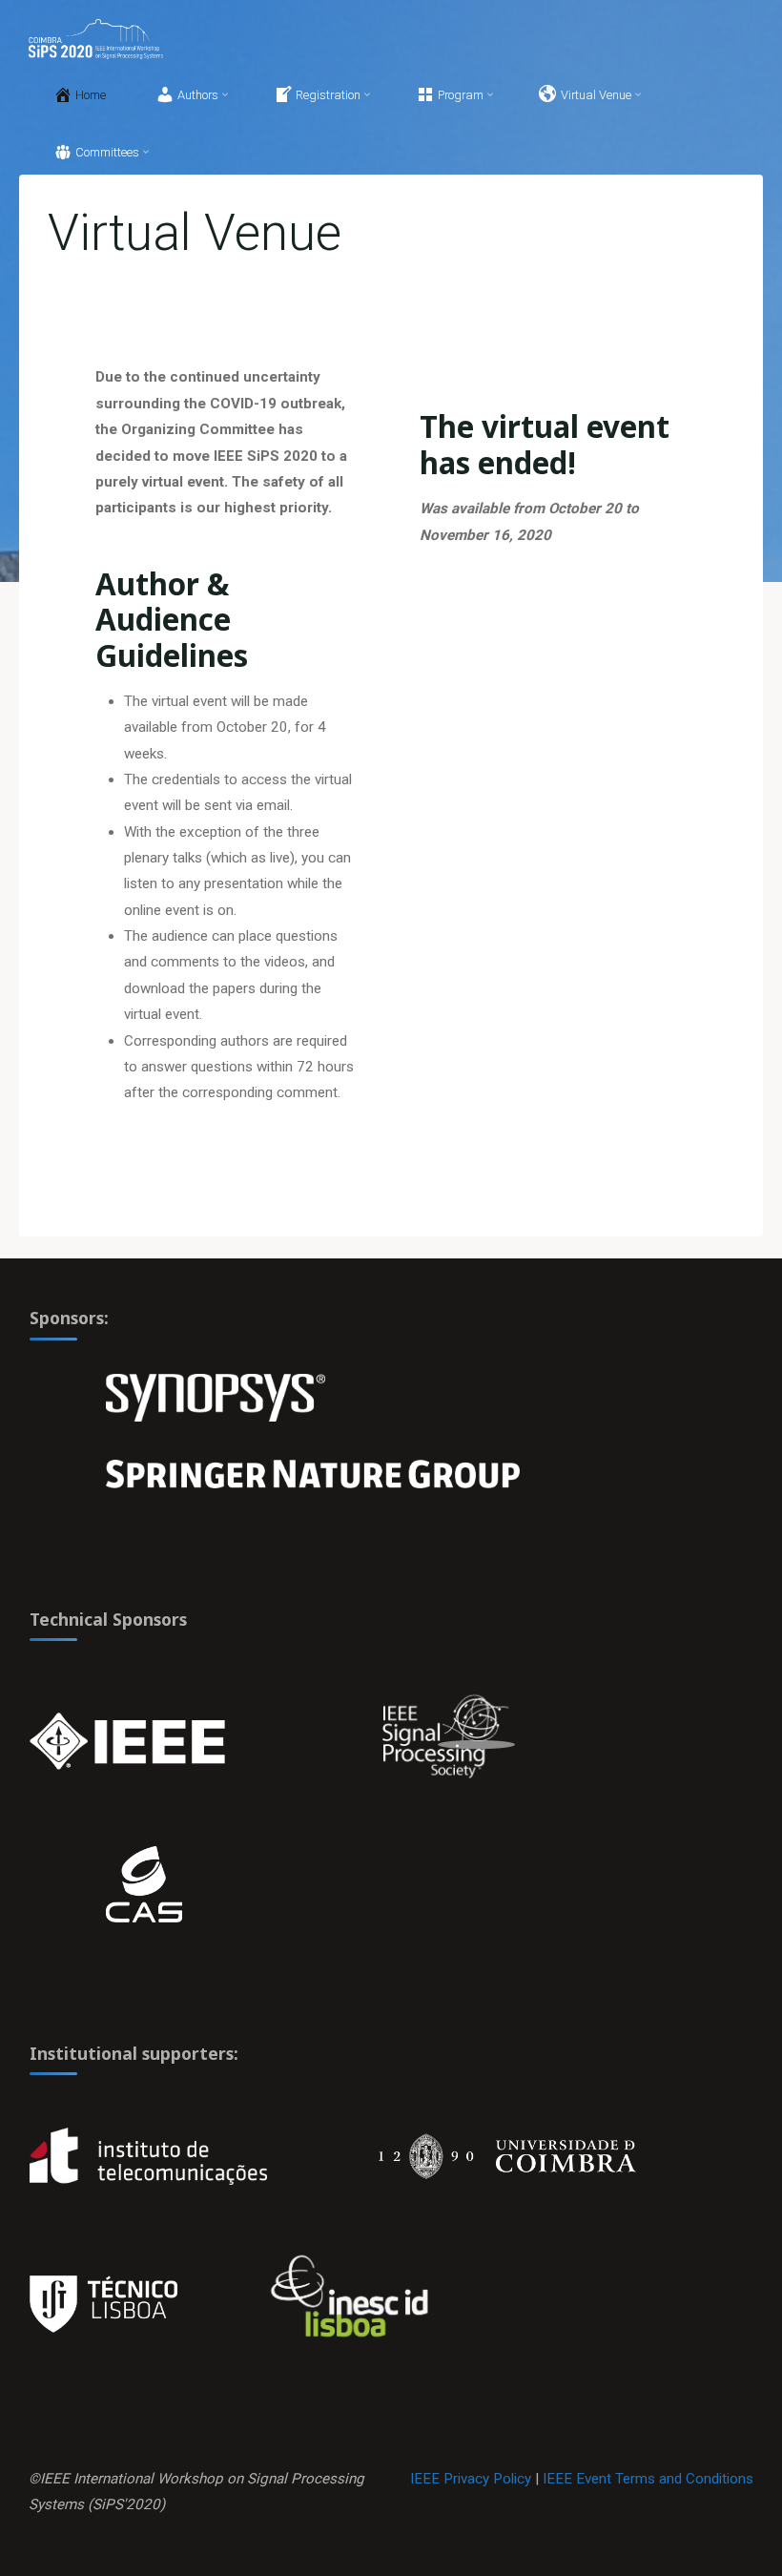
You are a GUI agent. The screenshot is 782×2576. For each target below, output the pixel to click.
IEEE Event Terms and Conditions (648, 2479)
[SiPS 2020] (95, 38)
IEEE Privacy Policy (471, 2479)
